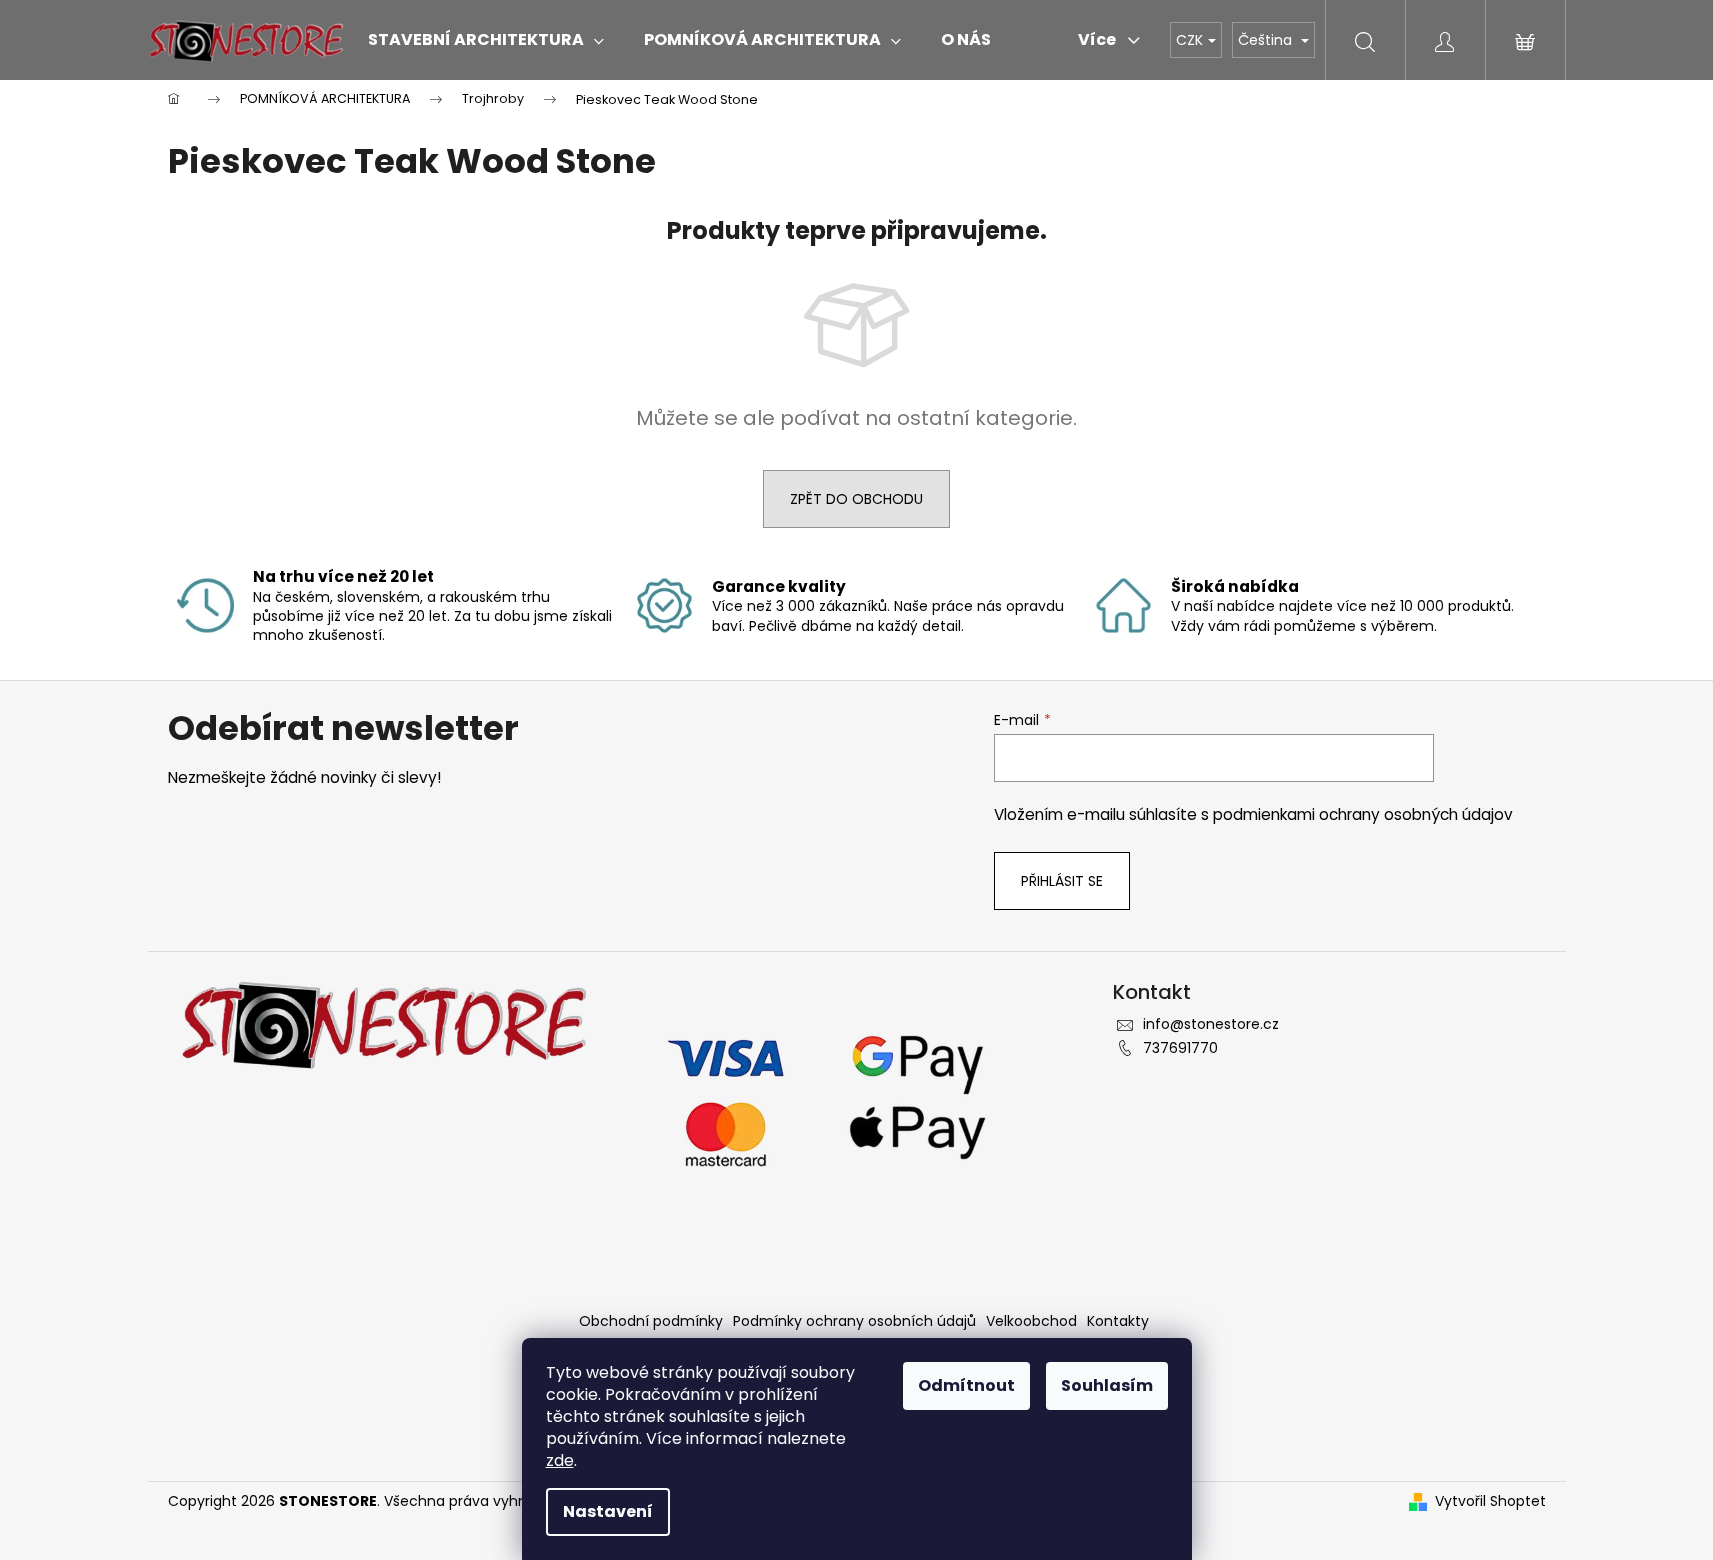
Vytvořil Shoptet (1490, 1501)
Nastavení (608, 1511)
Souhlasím (1107, 1385)
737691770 (1180, 1048)
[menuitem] (486, 40)
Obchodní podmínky (651, 1321)
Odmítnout (966, 1385)
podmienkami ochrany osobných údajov (1363, 814)
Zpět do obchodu (856, 499)
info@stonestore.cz (1211, 1024)
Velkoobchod (1031, 1321)
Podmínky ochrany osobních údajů (854, 1321)
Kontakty (1118, 1321)
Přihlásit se (1062, 881)
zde (560, 1460)
